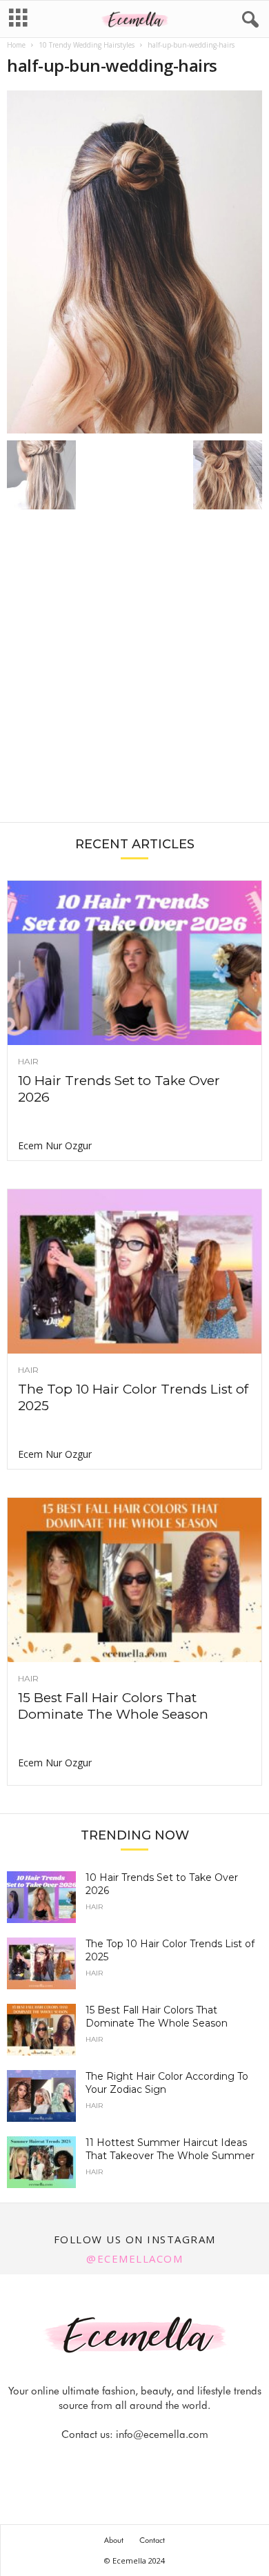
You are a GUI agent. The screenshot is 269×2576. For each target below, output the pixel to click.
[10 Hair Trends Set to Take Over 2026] (134, 963)
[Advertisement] (134, 673)
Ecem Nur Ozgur (55, 1145)
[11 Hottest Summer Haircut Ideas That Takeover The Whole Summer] (41, 2162)
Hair (28, 1062)
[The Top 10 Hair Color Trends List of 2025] (134, 1271)
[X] (152, 2462)
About (114, 2540)
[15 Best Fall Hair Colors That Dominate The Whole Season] (134, 1580)
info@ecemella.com (162, 2434)
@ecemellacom (134, 2258)
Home (16, 45)
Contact (152, 2540)
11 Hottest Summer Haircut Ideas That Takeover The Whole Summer (170, 2149)
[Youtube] (182, 2462)
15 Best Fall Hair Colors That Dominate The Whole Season (113, 1706)
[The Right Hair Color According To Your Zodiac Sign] (41, 2096)
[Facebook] (88, 2462)
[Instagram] (120, 2462)
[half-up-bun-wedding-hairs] (134, 262)
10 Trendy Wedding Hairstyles (87, 45)
